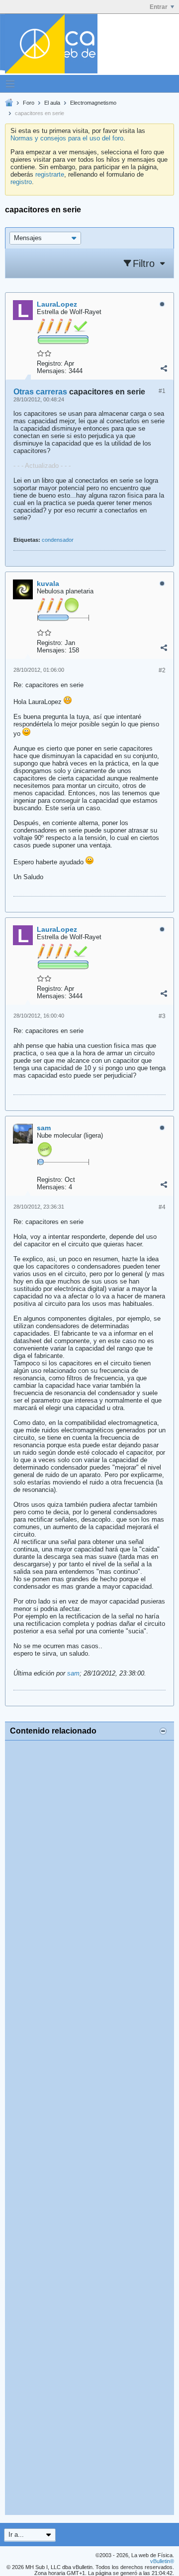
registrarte (50, 174)
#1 (162, 391)
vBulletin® (162, 2561)
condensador (58, 540)
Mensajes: (52, 371)
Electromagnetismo (93, 103)
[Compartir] (164, 369)
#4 (162, 1207)
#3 (162, 1016)
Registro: (50, 363)
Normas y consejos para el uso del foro (67, 138)
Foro (29, 103)
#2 (162, 670)
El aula (52, 103)
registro (21, 182)
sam (73, 1673)
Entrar (159, 7)
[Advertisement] (89, 2128)
